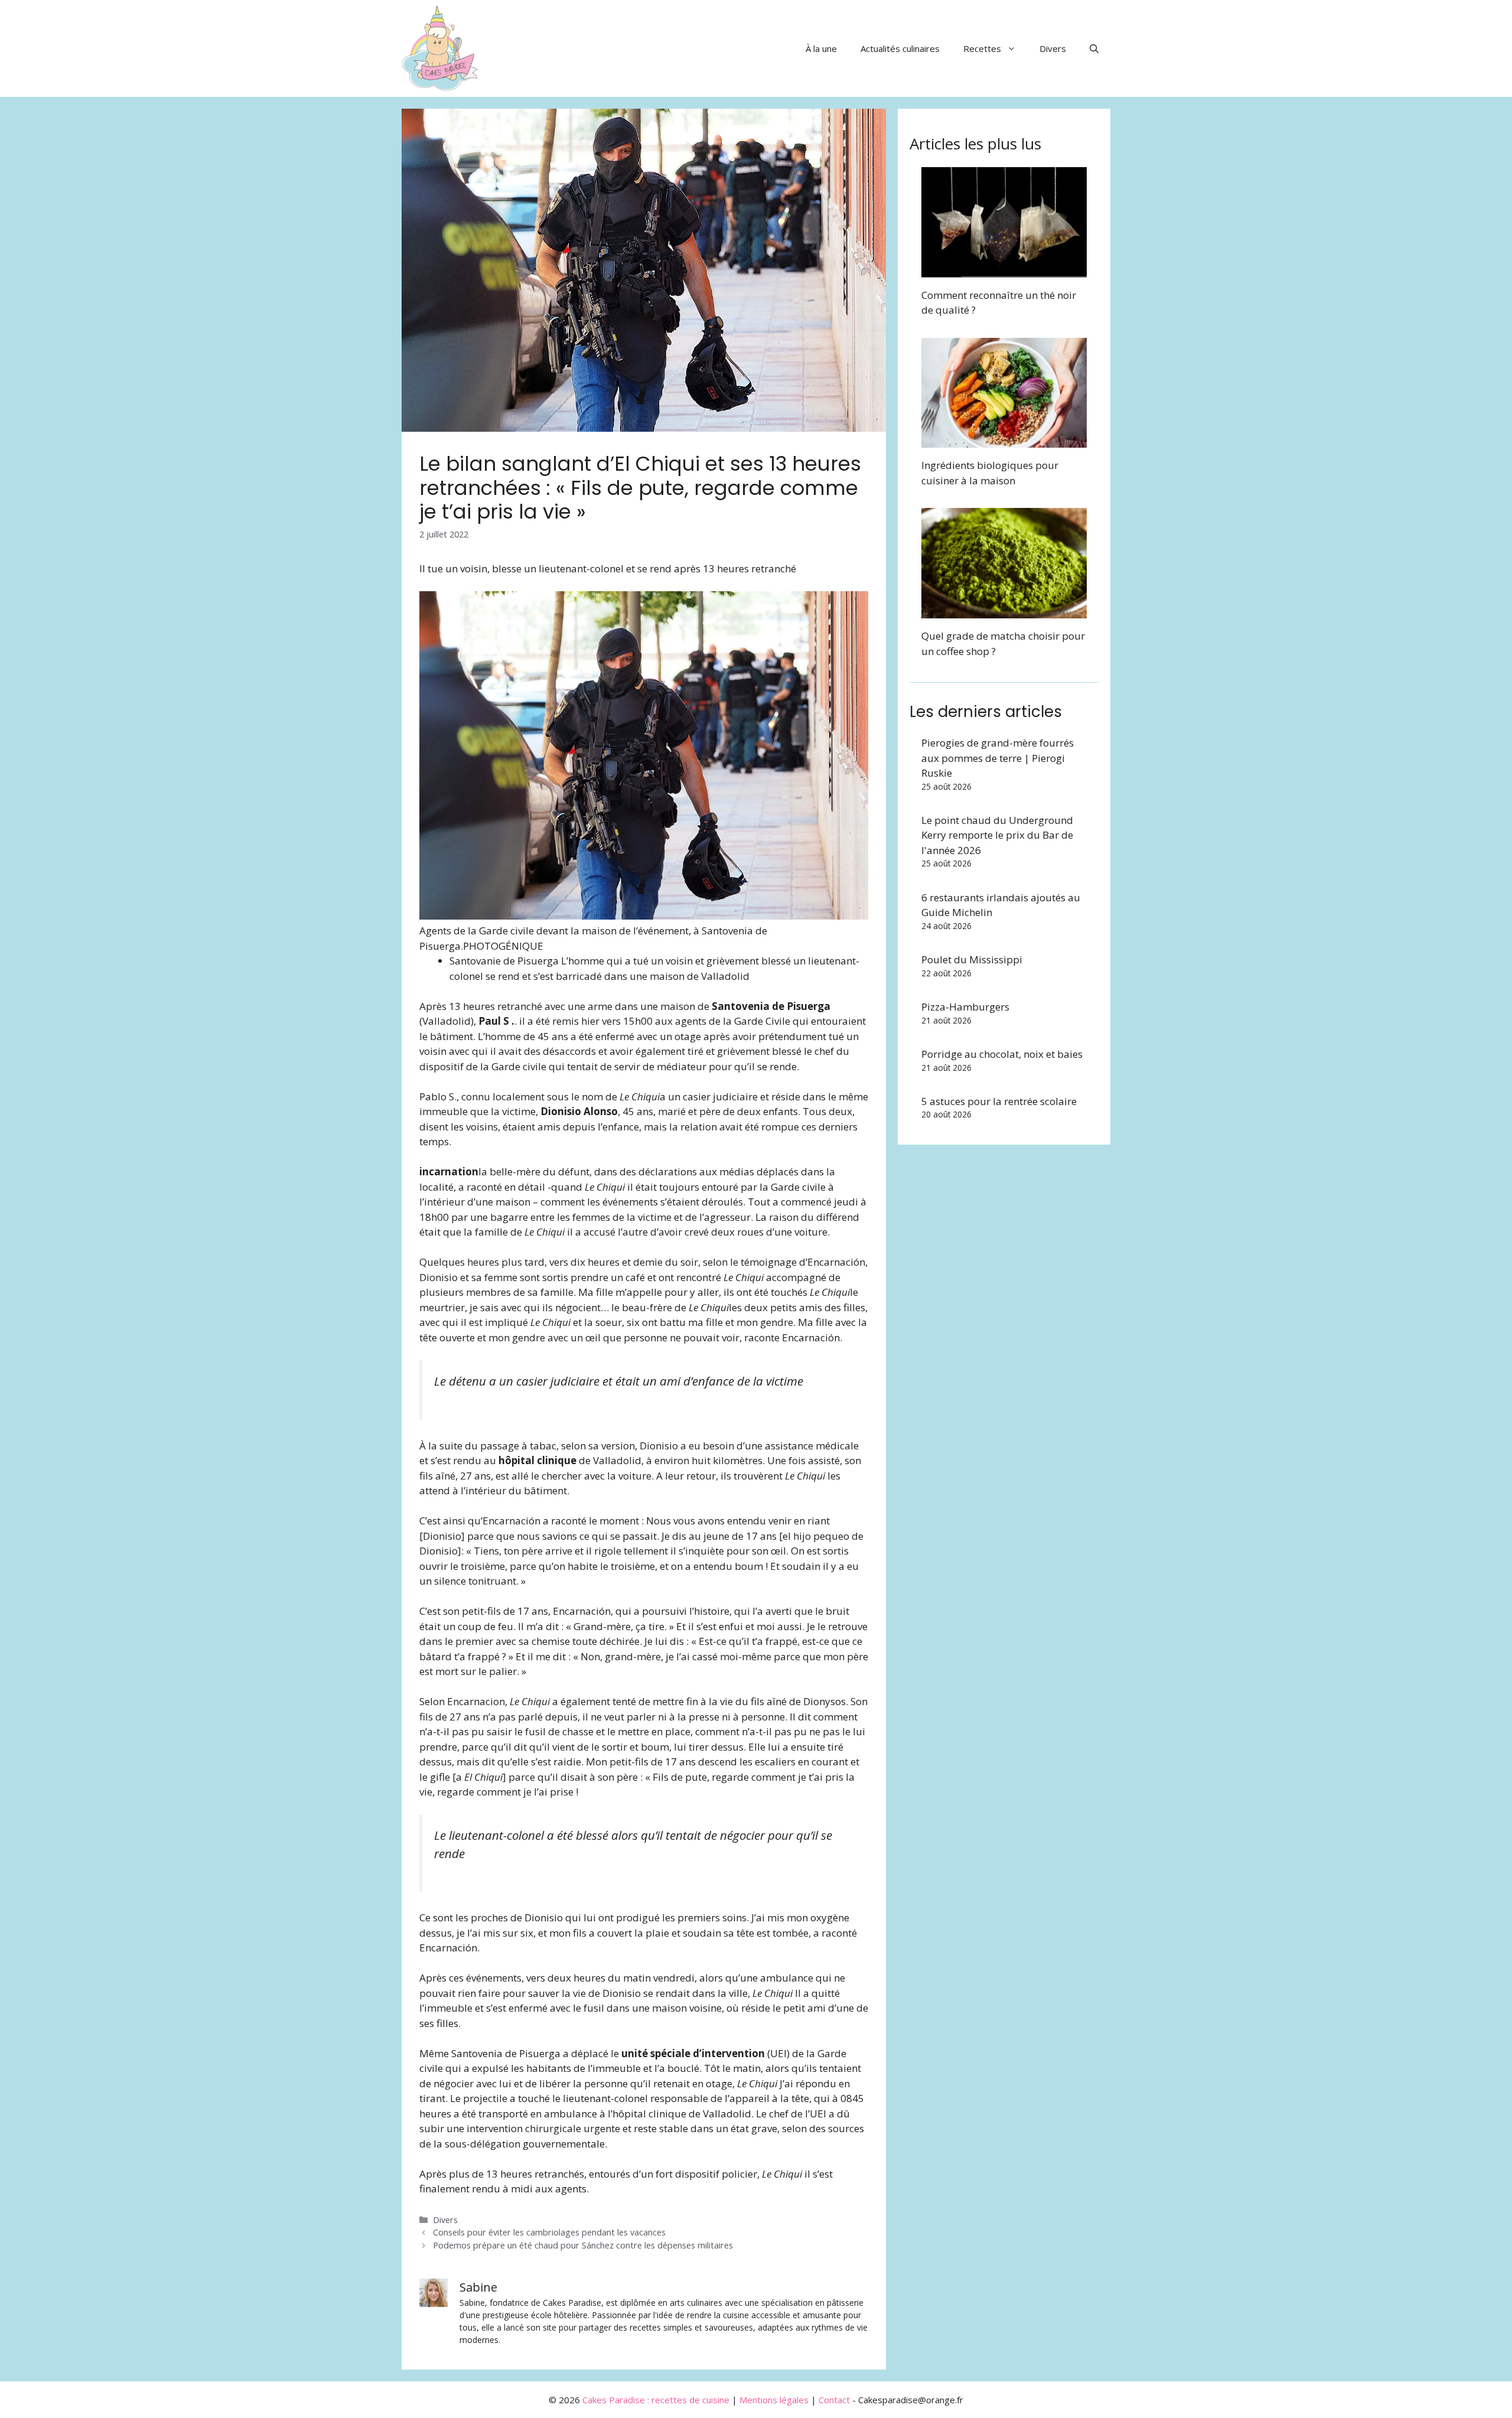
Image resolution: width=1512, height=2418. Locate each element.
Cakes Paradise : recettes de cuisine (656, 2400)
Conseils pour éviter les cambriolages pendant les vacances (549, 2232)
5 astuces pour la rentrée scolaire (999, 1101)
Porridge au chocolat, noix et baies (1002, 1054)
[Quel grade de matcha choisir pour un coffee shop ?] (1004, 611)
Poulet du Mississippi (972, 959)
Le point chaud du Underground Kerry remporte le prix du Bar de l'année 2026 (997, 835)
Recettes (982, 48)
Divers (1053, 48)
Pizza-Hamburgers (965, 1007)
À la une (821, 48)
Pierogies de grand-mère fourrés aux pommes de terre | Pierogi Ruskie (998, 758)
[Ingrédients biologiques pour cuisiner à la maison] (1004, 440)
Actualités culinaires (900, 48)
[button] (1094, 48)
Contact (834, 2400)
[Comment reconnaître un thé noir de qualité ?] (1004, 270)
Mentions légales (774, 2400)
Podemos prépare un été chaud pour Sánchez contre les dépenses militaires (583, 2245)
